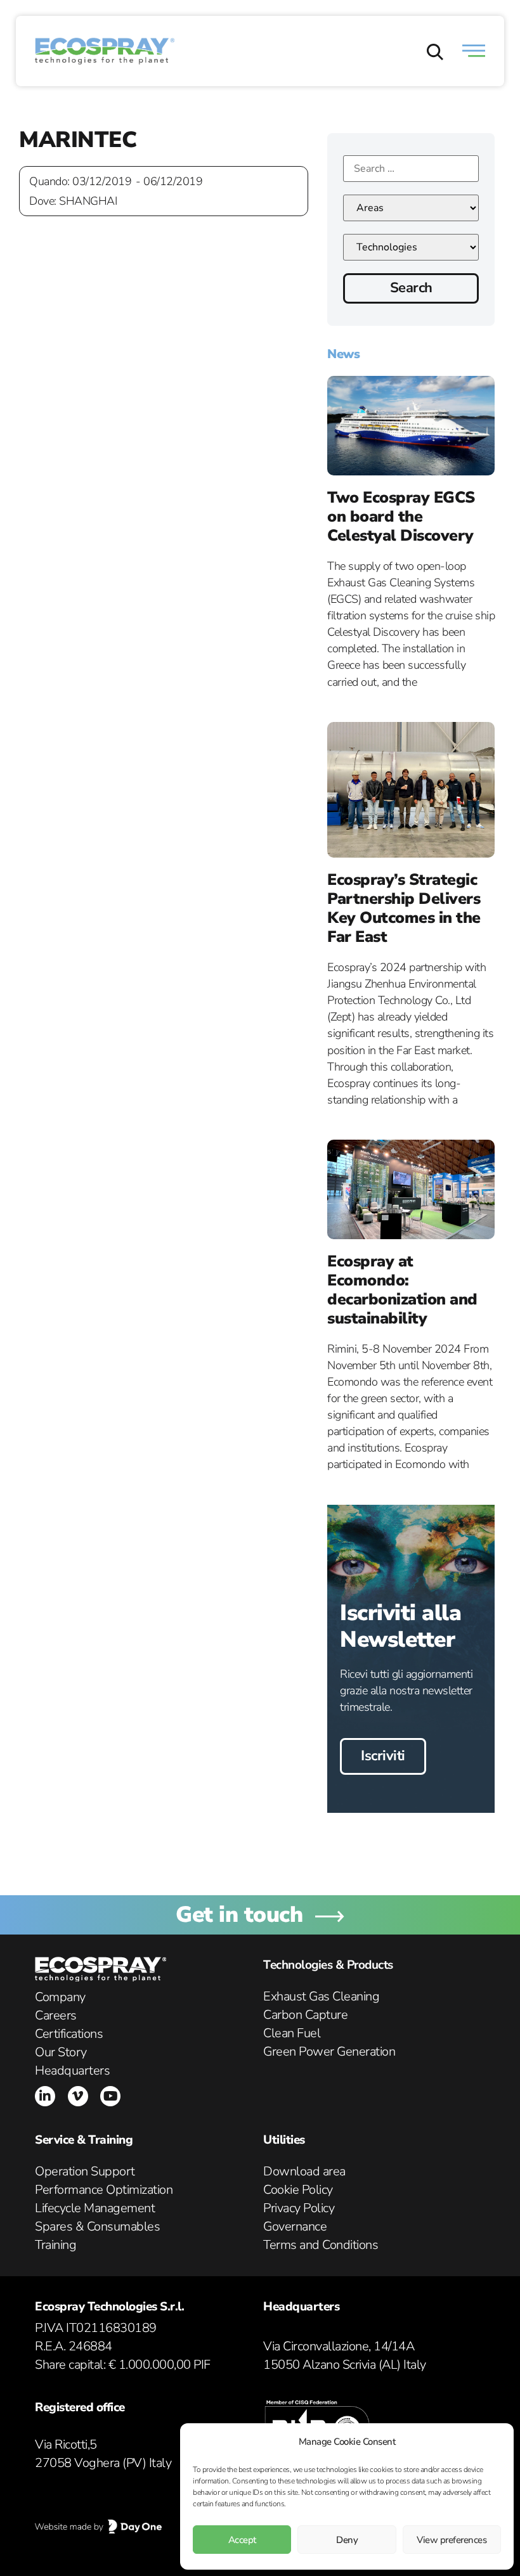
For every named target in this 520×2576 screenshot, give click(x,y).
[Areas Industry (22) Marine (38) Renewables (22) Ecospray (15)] (411, 208)
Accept (242, 2540)
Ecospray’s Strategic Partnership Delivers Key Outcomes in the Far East (404, 908)
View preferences (452, 2540)
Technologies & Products (328, 1965)
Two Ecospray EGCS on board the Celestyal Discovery (401, 517)
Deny (347, 2540)
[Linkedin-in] (45, 2096)
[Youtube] (110, 2096)
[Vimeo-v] (78, 2096)
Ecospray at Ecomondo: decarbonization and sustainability (402, 1290)
